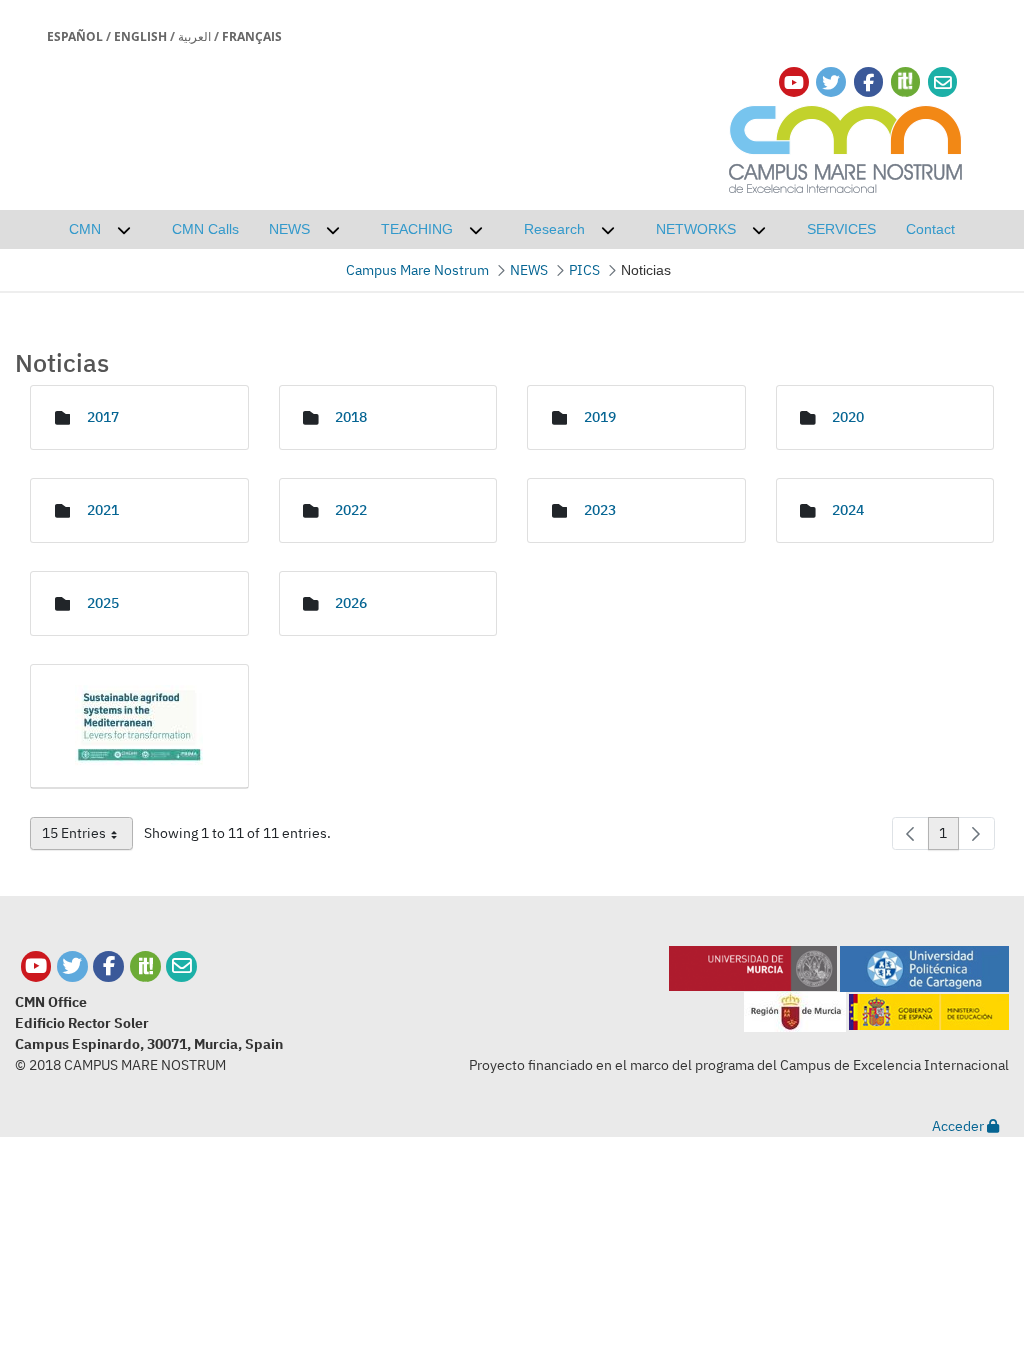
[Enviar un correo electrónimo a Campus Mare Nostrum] (943, 82)
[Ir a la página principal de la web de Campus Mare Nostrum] (846, 146)
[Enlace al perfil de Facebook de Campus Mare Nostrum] (868, 82)
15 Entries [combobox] (87, 837)
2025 (103, 603)
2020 (848, 417)
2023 (600, 510)
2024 (848, 510)
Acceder (959, 1126)
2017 (103, 417)
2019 (600, 417)
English (140, 36)
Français (252, 36)
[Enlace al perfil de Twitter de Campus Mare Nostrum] (831, 82)
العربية (194, 36)
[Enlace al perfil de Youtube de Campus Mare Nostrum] (794, 82)
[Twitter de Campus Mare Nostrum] (72, 966)
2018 (351, 417)
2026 (351, 603)
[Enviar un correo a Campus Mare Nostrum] (181, 966)
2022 (351, 510)
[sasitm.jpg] (139, 726)
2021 (103, 510)
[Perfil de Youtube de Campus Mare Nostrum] (36, 966)
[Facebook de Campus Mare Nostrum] (108, 966)
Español (75, 36)
